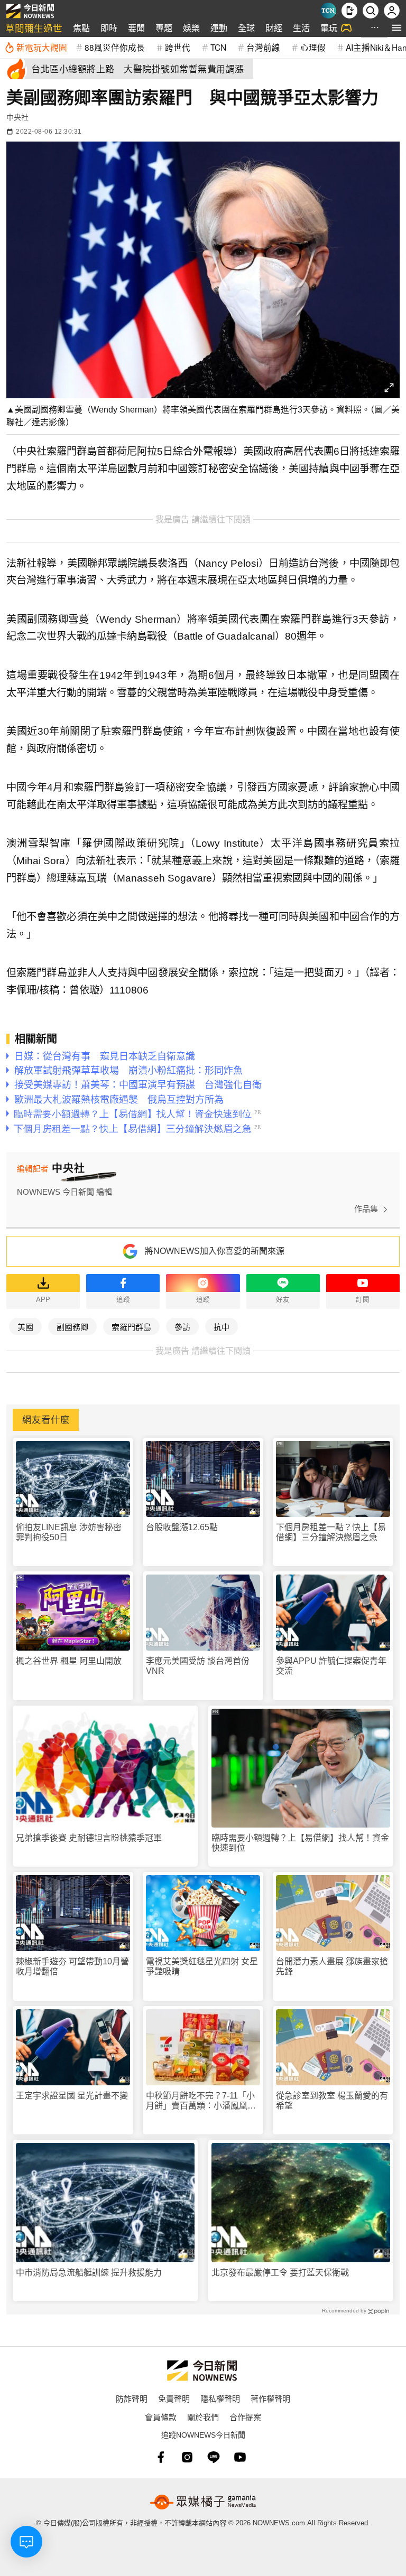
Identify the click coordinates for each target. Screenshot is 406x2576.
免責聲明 (174, 2398)
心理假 (313, 47)
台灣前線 (263, 47)
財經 (274, 28)
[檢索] (371, 11)
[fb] (161, 2457)
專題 (164, 28)
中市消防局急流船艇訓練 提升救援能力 (89, 2273)
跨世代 (178, 47)
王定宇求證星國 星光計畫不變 (72, 2096)
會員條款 (161, 2417)
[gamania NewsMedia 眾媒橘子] (203, 2502)
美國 (25, 1327)
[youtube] (240, 2457)
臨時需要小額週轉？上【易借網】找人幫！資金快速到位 (300, 1843)
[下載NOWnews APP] (349, 11)
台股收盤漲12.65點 (182, 1527)
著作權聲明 (270, 2398)
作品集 (366, 1209)
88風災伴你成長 (115, 47)
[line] (214, 2457)
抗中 (222, 1327)
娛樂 (191, 28)
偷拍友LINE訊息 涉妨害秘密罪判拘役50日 (69, 1532)
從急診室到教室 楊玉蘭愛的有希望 (332, 2101)
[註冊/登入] (392, 11)
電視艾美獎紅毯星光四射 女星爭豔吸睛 (202, 1966)
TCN (218, 47)
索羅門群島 (131, 1327)
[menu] (397, 28)
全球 (246, 28)
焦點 (81, 28)
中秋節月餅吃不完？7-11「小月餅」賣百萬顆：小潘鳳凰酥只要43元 (201, 2101)
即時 (109, 28)
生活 (301, 28)
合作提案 (245, 2417)
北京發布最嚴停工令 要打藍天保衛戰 (280, 2273)
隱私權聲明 (220, 2398)
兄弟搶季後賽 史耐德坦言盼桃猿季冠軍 (89, 1838)
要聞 (136, 28)
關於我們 (203, 2417)
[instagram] (187, 2457)
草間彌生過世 (34, 28)
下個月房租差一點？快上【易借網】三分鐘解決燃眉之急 (331, 1532)
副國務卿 (72, 1327)
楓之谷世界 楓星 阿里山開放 (69, 1661)
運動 (219, 28)
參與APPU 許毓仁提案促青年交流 (331, 1666)
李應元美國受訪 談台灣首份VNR (198, 1666)
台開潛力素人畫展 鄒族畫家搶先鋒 (332, 1966)
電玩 (329, 28)
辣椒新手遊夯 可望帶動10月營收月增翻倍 (72, 1966)
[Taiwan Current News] (328, 11)
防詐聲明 (132, 2398)
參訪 (182, 1327)
